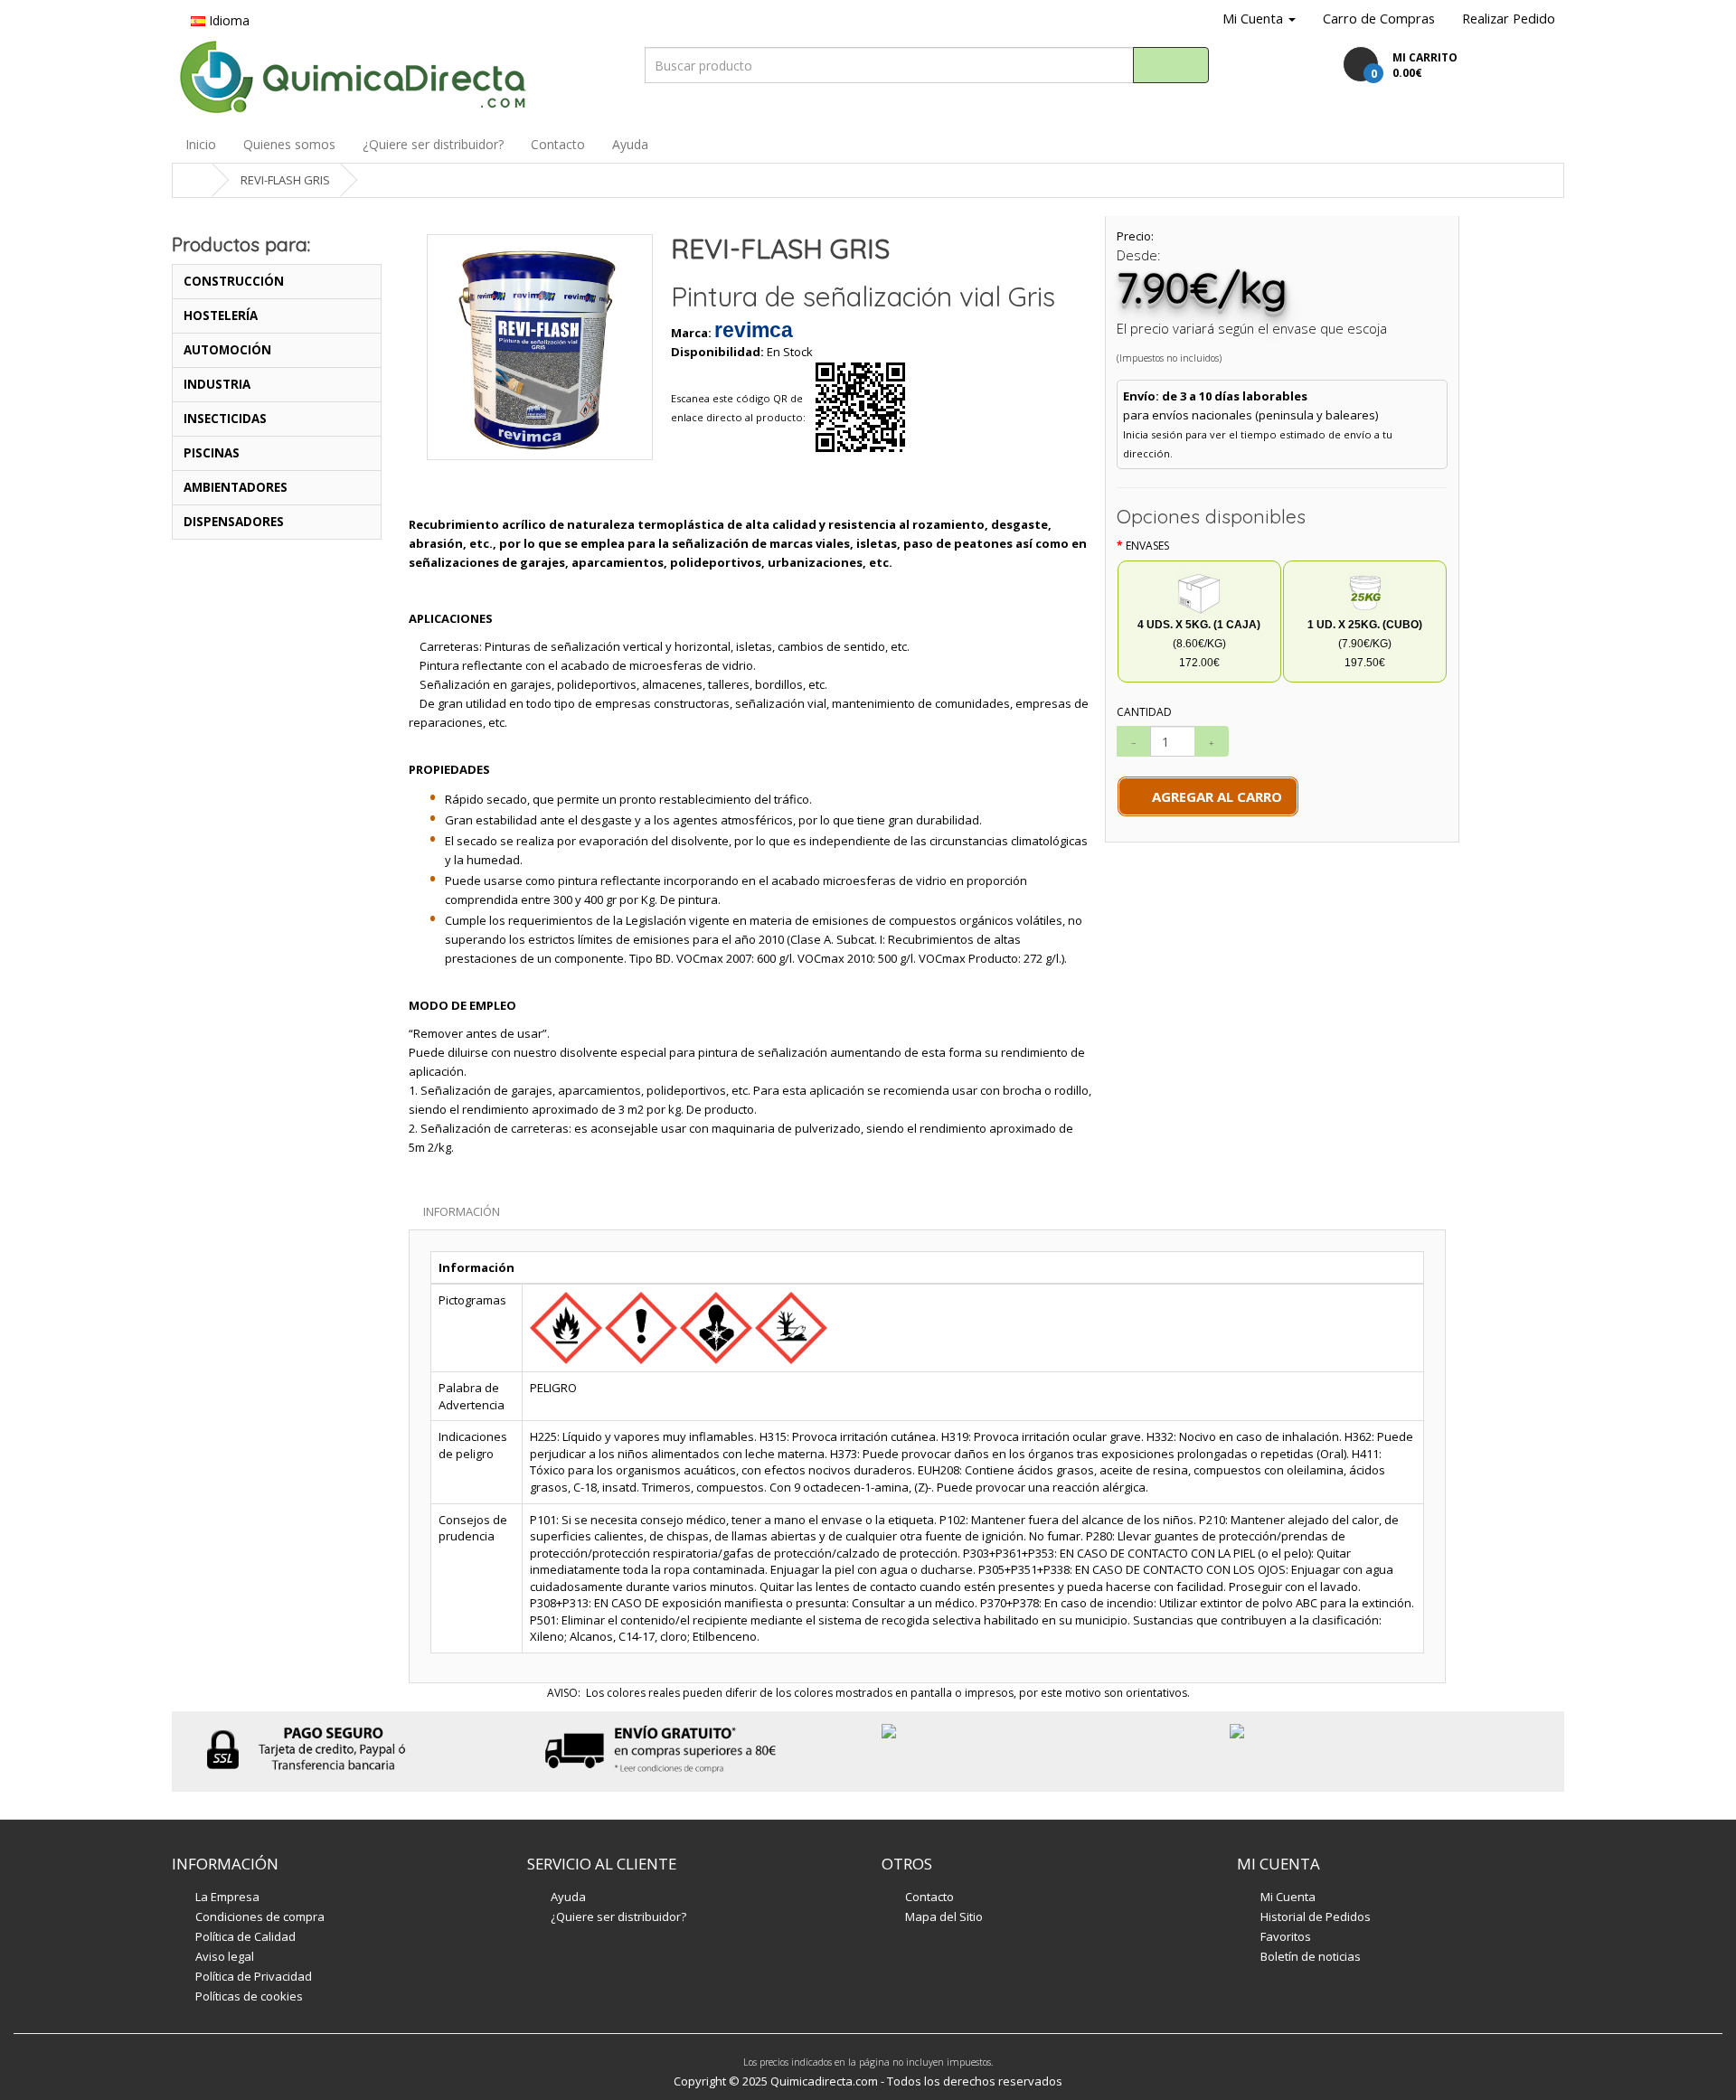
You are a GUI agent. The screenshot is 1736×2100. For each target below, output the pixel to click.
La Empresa (227, 1897)
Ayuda (630, 144)
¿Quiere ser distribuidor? (433, 144)
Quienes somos (289, 144)
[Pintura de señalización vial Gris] (540, 347)
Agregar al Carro (1213, 796)
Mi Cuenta (1288, 1897)
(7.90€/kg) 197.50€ (1365, 644)
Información (462, 1211)
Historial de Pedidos (1316, 1916)
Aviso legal (225, 1956)
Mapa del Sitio (944, 1916)
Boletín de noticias (1311, 1956)
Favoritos (1286, 1936)
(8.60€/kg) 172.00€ (1199, 644)
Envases (1147, 546)
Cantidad (1144, 712)
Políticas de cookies (249, 1996)
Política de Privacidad (254, 1976)
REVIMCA (754, 330)
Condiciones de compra (260, 1916)
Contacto (558, 144)
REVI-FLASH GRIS (285, 180)
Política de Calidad (245, 1936)
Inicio (201, 144)
